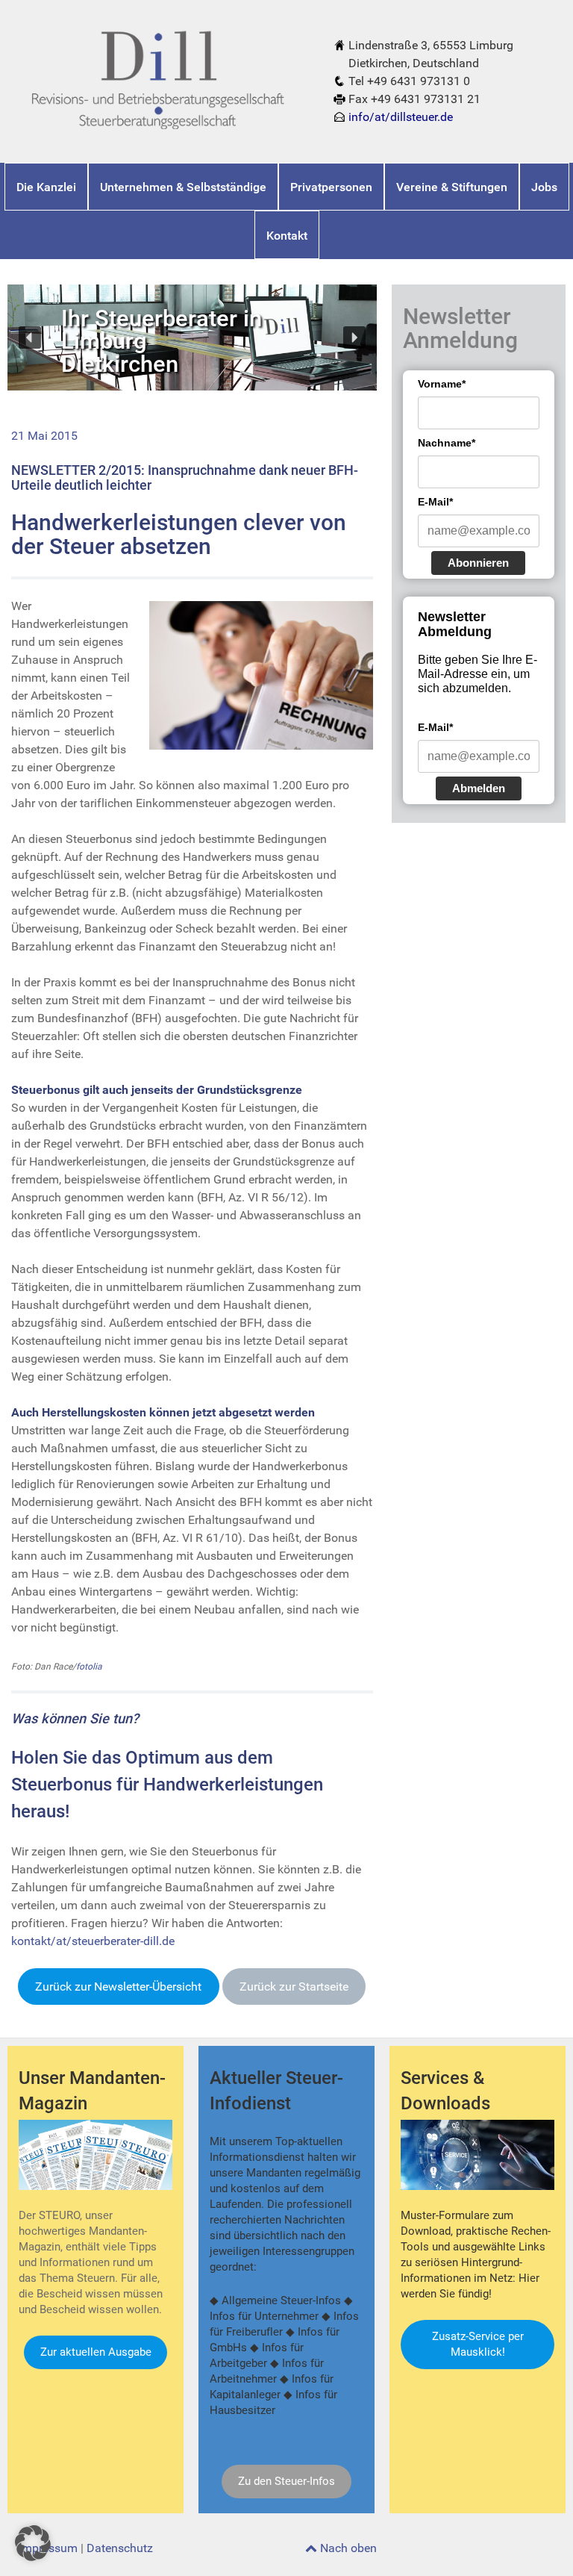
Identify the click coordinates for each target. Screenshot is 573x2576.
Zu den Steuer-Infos (286, 2481)
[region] (192, 337)
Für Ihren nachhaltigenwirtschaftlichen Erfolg (160, 312)
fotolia (89, 1667)
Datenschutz (120, 2548)
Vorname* (442, 384)
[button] (30, 337)
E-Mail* (435, 502)
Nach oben (347, 2548)
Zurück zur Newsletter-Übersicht (118, 1987)
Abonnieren (478, 563)
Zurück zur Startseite (294, 1987)
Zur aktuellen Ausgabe (96, 2352)
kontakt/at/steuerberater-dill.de (93, 1941)
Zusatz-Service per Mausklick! (478, 2344)
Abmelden (479, 788)
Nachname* (447, 443)
